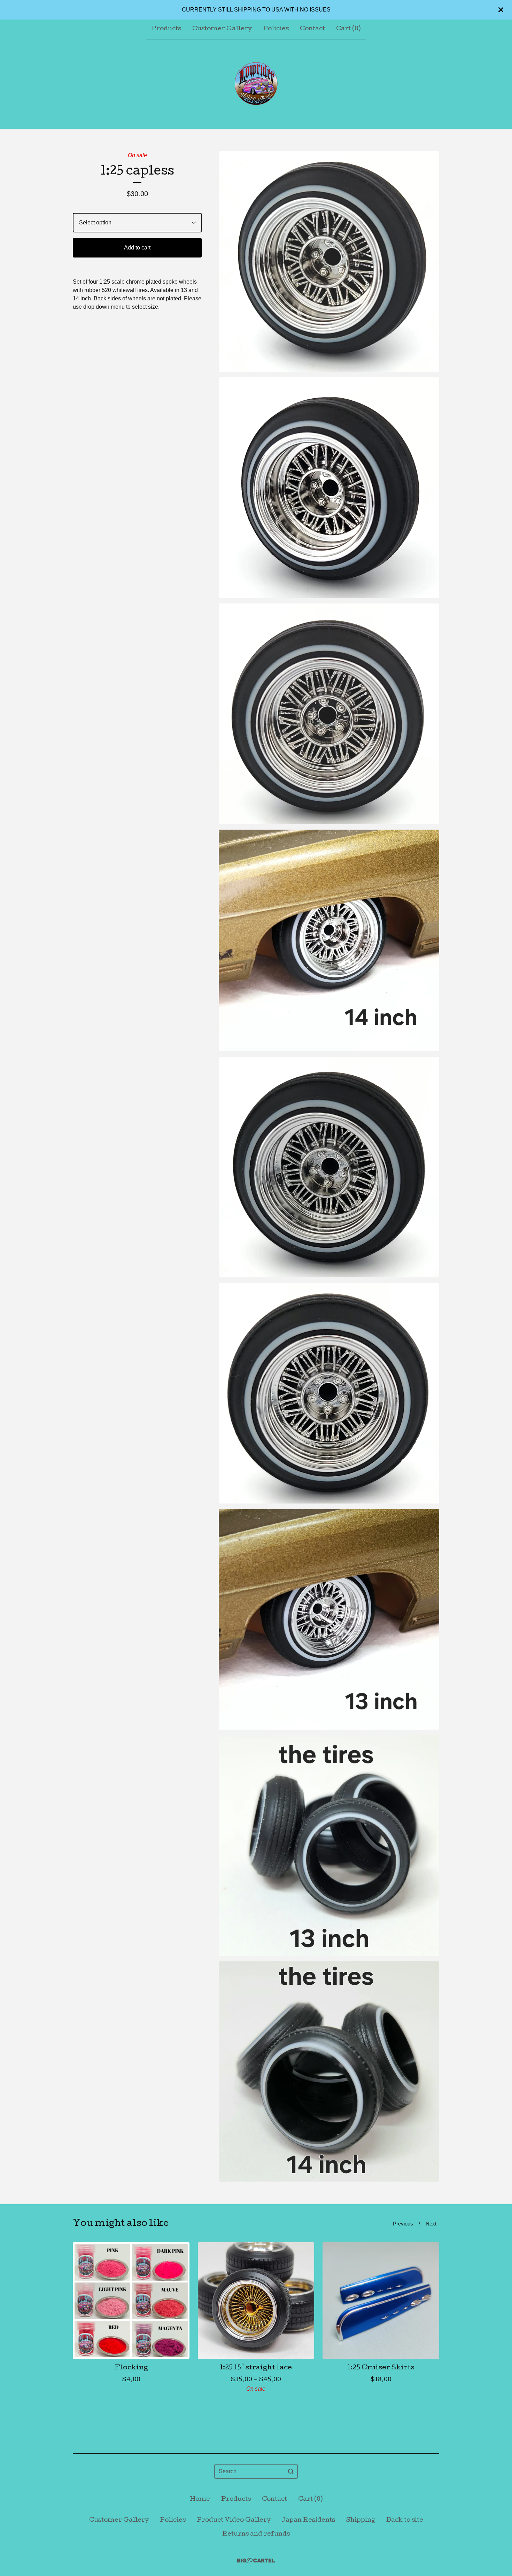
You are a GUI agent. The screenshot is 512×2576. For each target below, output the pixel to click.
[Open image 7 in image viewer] (329, 1619)
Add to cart (137, 248)
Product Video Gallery (234, 2520)
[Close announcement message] (501, 10)
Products (166, 29)
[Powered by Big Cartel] (256, 2560)
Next (431, 2224)
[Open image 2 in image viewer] (329, 488)
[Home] (256, 84)
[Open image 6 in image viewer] (329, 1393)
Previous (403, 2224)
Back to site (405, 2520)
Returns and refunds (256, 2534)
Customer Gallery (222, 29)
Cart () (348, 29)
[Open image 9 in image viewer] (329, 2072)
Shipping (361, 2520)
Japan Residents (308, 2520)
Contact (312, 29)
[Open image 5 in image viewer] (329, 1167)
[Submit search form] (291, 2471)
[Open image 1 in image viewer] (329, 262)
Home (200, 2500)
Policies (276, 29)
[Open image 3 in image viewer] (329, 714)
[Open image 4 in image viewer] (329, 940)
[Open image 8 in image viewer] (329, 1846)
